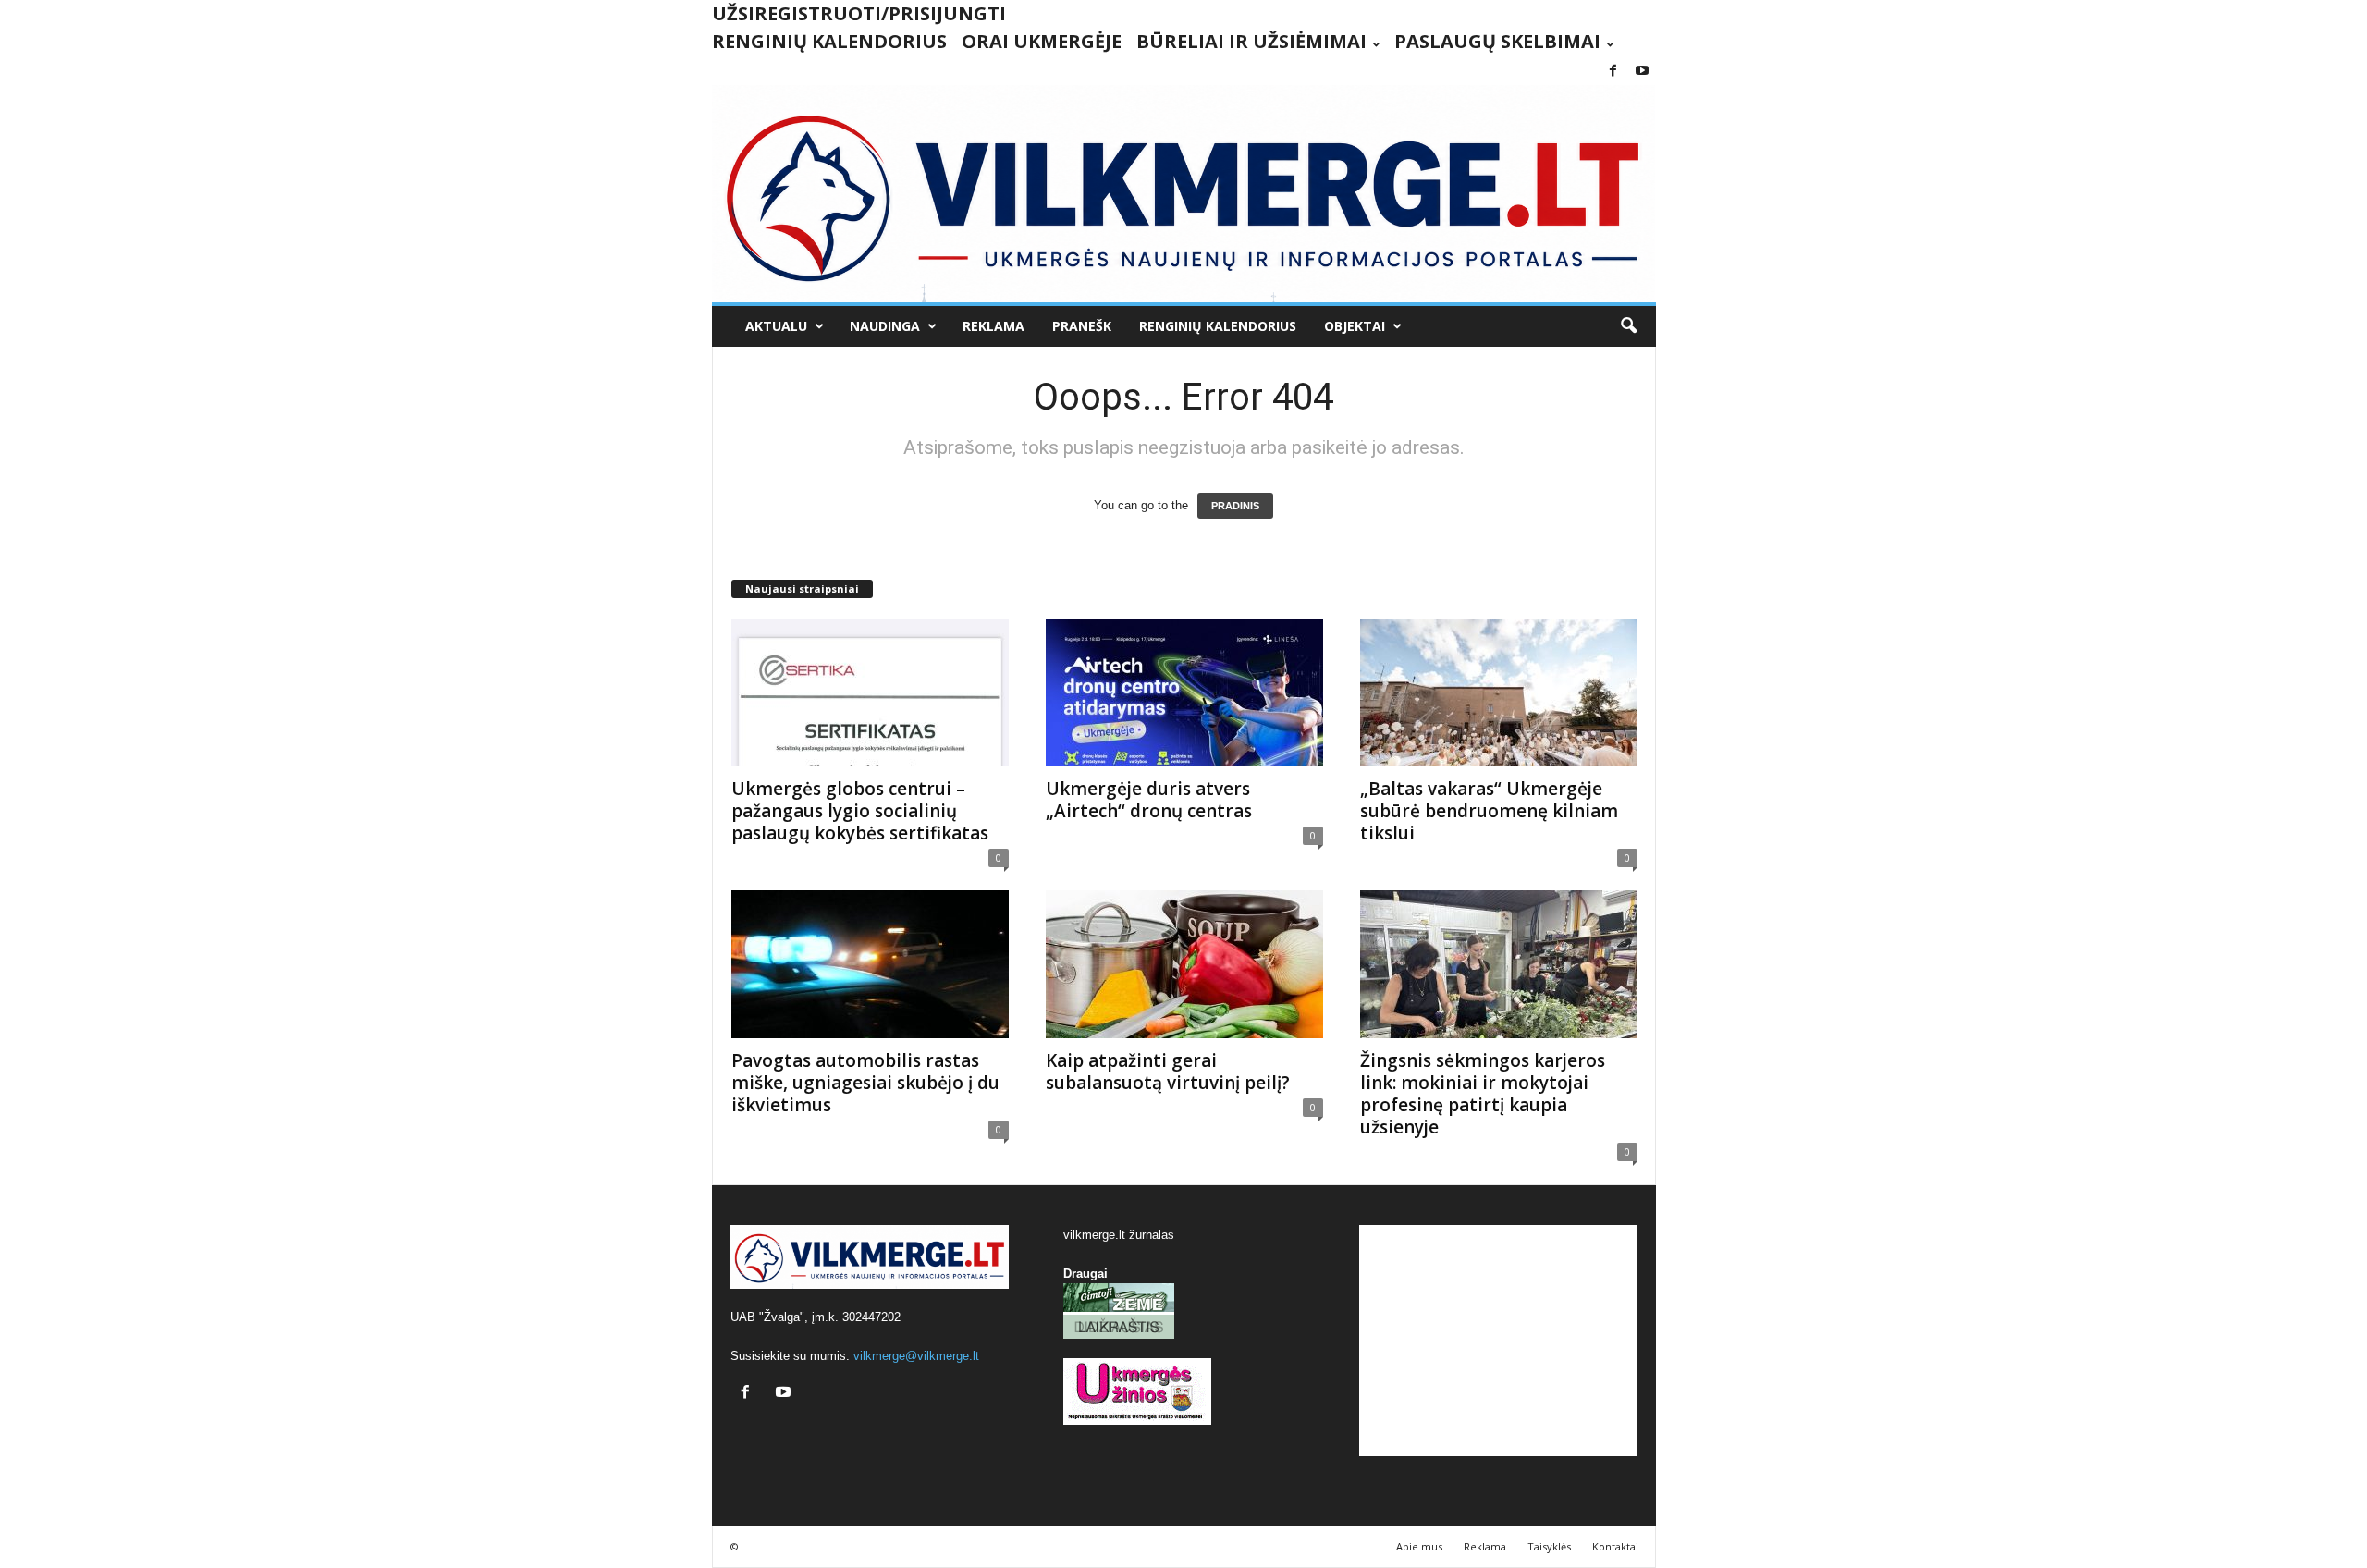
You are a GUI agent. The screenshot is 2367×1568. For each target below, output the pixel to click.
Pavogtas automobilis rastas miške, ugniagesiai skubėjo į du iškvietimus (865, 1083)
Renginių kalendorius (829, 41)
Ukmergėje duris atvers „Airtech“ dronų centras (1149, 800)
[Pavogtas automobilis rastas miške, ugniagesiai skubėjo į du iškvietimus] (870, 964)
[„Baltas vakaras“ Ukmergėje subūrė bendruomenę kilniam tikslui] (1499, 692)
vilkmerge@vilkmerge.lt (916, 1356)
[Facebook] (1613, 72)
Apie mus (1419, 1546)
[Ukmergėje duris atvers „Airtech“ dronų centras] (1184, 692)
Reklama (993, 326)
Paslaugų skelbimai (1497, 41)
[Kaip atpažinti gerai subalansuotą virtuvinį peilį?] (1184, 964)
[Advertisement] (1498, 1341)
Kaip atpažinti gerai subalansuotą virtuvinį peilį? (1168, 1072)
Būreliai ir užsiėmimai (1251, 41)
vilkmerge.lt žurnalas (1119, 1235)
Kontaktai (1615, 1546)
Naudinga (885, 326)
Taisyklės (1549, 1546)
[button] (1628, 326)
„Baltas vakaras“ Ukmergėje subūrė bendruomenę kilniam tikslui (1489, 811)
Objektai (1355, 326)
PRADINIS (1235, 506)
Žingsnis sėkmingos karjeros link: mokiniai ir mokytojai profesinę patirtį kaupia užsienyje (1483, 1094)
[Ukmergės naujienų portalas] (1184, 194)
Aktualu (776, 326)
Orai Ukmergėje (1042, 41)
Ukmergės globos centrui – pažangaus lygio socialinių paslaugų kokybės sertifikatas (860, 811)
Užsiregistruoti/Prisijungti (859, 13)
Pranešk (1082, 326)
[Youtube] (1642, 72)
